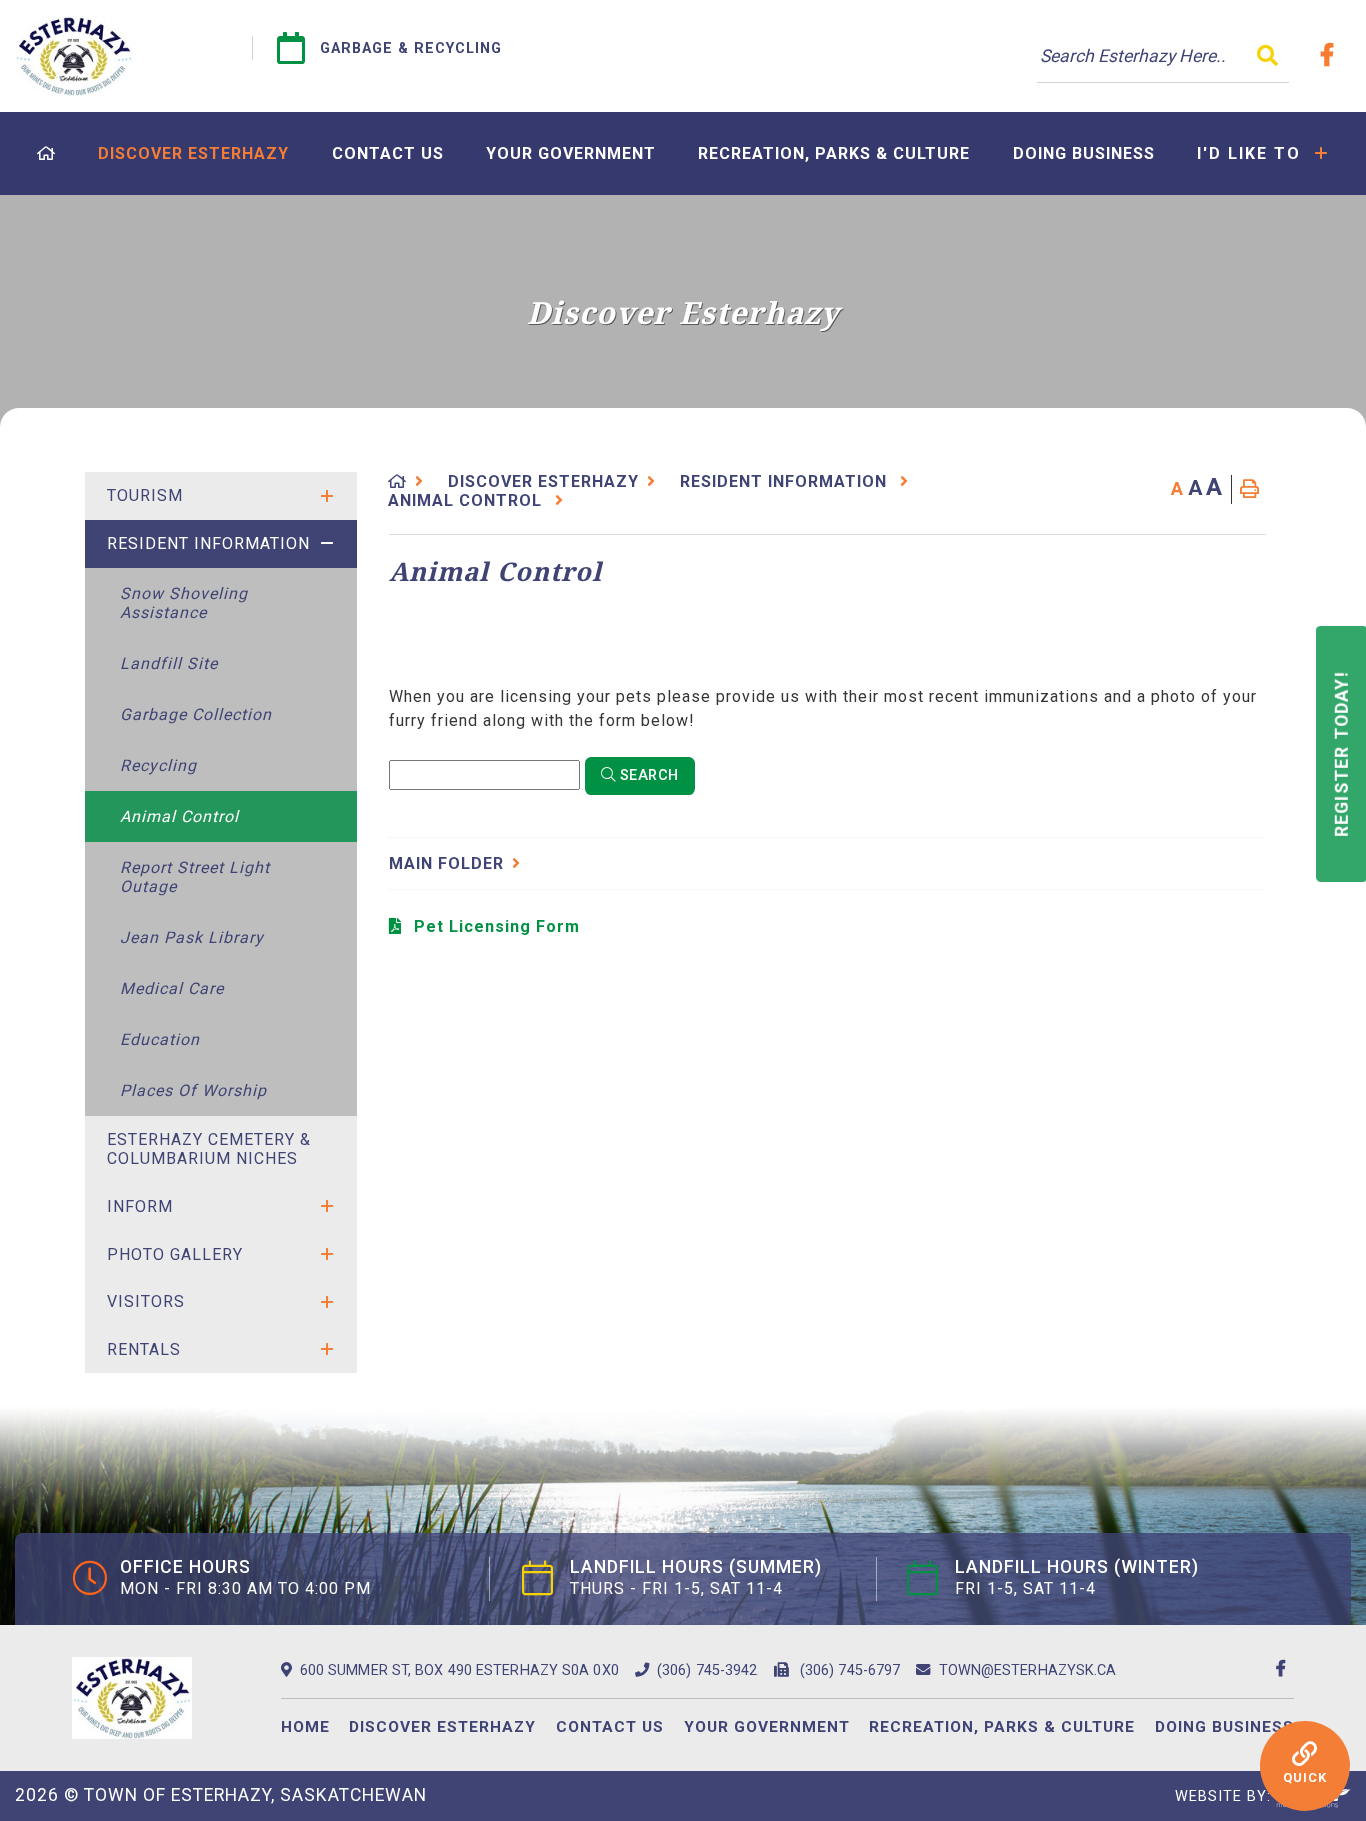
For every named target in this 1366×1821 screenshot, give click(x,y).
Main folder (446, 863)
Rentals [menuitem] (144, 1349)
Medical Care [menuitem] (172, 988)
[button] (327, 496)
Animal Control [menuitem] (179, 816)
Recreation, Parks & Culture (1002, 1727)
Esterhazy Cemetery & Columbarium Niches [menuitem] (209, 1149)
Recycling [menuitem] (158, 765)
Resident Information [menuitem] (208, 543)
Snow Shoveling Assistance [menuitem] (184, 603)
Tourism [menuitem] (145, 495)
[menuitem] (46, 153)
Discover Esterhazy (543, 481)
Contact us (610, 1727)
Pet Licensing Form (497, 926)
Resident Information (786, 481)
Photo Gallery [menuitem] (175, 1254)
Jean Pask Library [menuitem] (192, 937)
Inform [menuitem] (140, 1206)
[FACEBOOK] (1331, 55)
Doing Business (1224, 1727)
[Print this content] (1249, 489)
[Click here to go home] (410, 481)
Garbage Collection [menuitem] (196, 714)
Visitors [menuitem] (146, 1301)
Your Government (767, 1727)
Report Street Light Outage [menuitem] (195, 877)
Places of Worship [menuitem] (193, 1090)
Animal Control (467, 500)
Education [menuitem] (160, 1039)
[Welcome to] (74, 56)
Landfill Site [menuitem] (169, 663)
